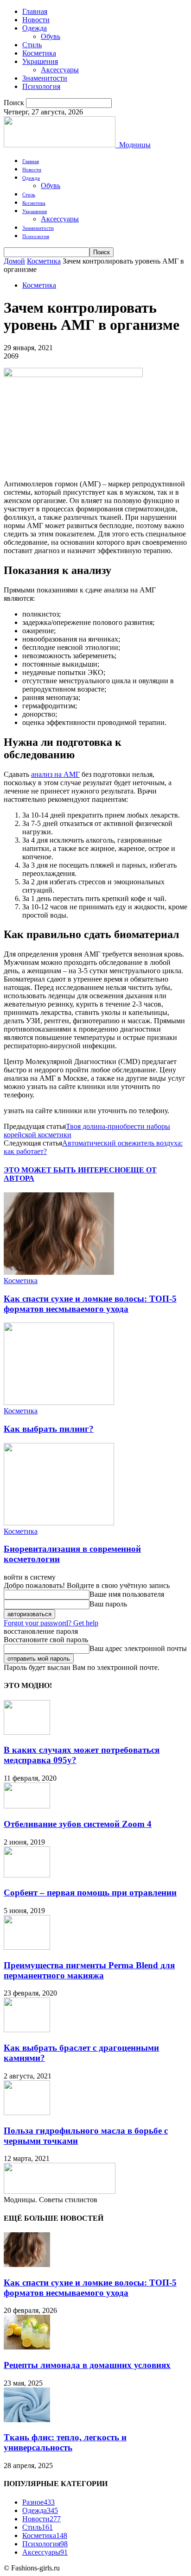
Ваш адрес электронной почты (138, 1648)
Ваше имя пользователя (127, 1594)
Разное (38, 2502)
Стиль (32, 45)
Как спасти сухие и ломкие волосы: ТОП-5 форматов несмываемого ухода (90, 1304)
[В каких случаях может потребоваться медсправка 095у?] (27, 1732)
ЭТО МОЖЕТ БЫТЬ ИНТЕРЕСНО (65, 1170)
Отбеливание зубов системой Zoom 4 (78, 1824)
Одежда (35, 28)
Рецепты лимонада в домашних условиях (87, 2365)
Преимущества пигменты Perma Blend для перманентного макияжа (89, 1970)
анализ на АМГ (55, 774)
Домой (14, 261)
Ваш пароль (108, 1604)
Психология (41, 86)
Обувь (51, 36)
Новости (36, 20)
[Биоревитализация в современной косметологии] (59, 1523)
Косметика (39, 53)
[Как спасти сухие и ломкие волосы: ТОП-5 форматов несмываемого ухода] (59, 1272)
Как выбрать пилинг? (49, 1429)
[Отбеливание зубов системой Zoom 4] (27, 1806)
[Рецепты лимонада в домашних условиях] (27, 2347)
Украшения (40, 61)
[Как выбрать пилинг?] (59, 1402)
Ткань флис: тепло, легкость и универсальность (65, 2442)
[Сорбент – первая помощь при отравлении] (27, 1875)
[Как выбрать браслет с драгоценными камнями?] (27, 2030)
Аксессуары (60, 70)
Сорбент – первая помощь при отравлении (90, 1893)
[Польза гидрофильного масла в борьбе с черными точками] (27, 2113)
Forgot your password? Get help (51, 1623)
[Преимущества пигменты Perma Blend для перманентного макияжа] (27, 1947)
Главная (35, 11)
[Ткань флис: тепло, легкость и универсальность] (27, 2420)
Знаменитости (45, 78)
